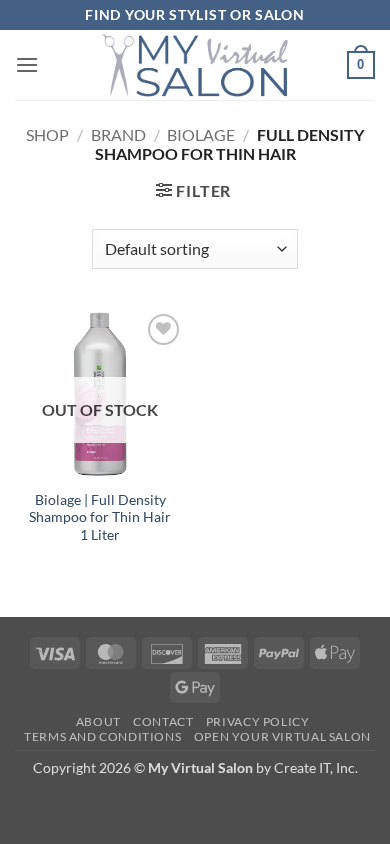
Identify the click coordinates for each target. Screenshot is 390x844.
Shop (47, 134)
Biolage (201, 134)
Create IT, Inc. (316, 767)
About (98, 721)
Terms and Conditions (102, 736)
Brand (118, 134)
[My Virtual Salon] (195, 65)
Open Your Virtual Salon (282, 736)
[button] (27, 64)
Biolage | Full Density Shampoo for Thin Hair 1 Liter (100, 517)
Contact (163, 721)
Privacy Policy (258, 721)
